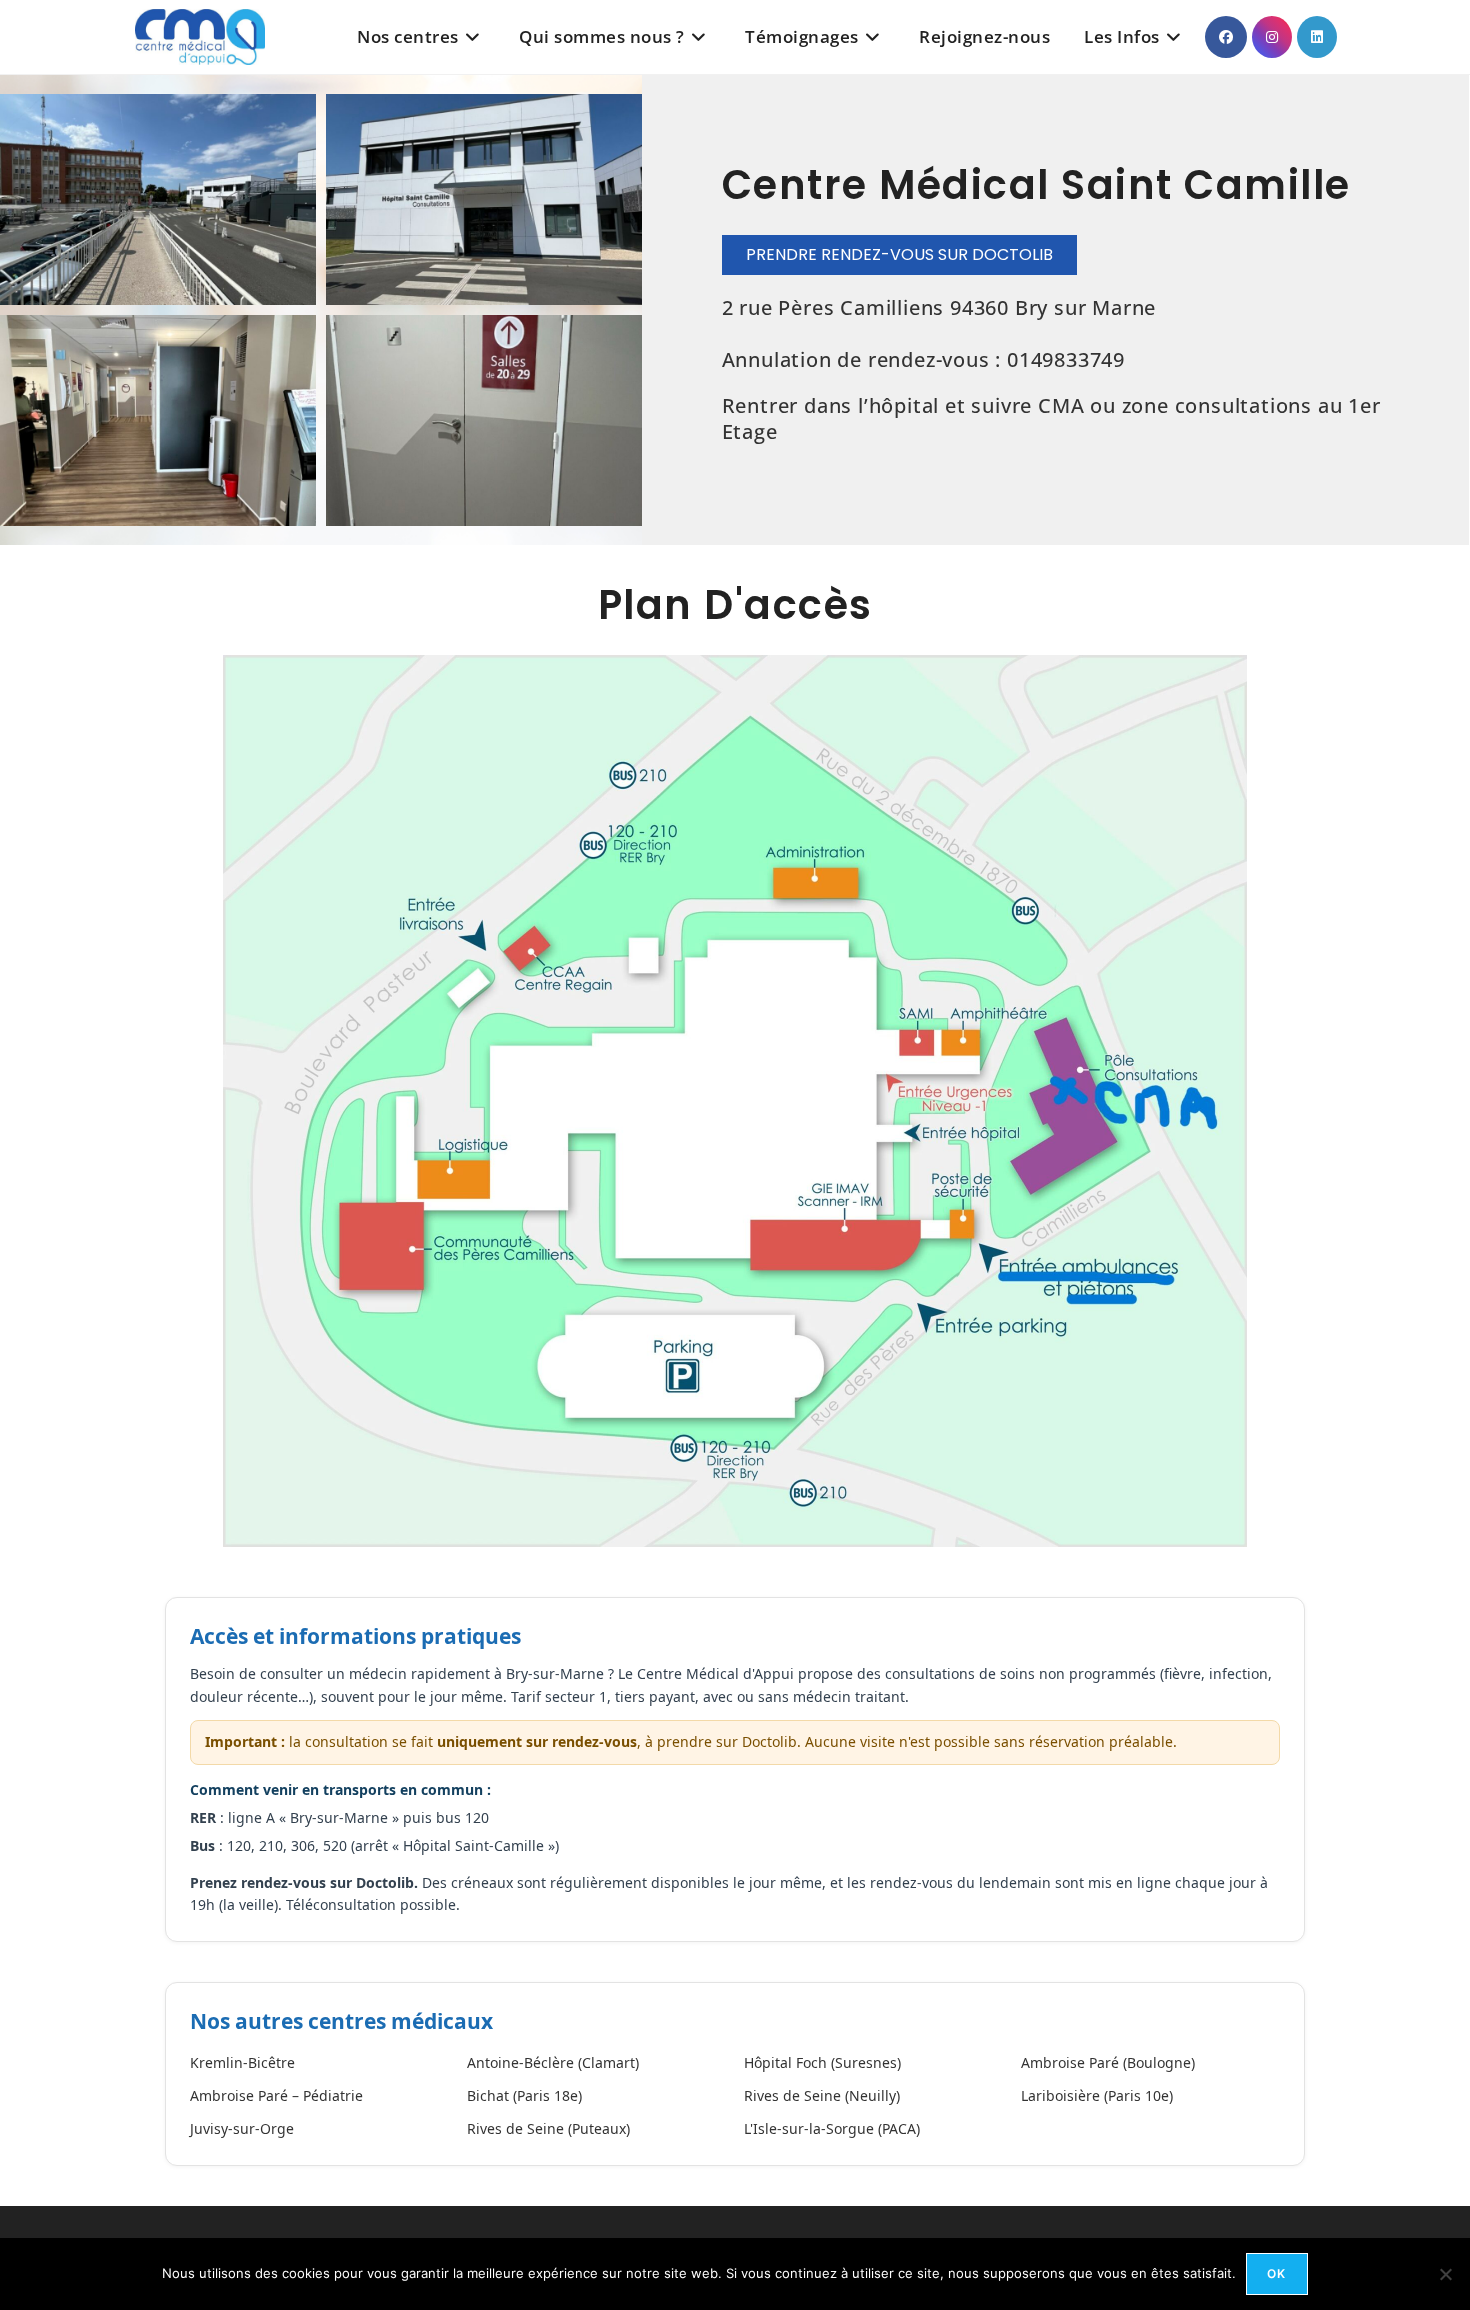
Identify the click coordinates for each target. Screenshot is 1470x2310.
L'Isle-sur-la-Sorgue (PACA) (832, 2128)
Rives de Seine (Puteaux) (548, 2128)
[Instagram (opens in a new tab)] (1272, 37)
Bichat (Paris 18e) (524, 2095)
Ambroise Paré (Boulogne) (1108, 2062)
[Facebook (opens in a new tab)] (1226, 37)
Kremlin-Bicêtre (242, 2062)
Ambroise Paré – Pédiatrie (276, 2095)
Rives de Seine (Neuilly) (822, 2095)
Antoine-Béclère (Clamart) (553, 2062)
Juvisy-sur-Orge (242, 2128)
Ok (1276, 2273)
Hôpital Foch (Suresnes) (822, 2062)
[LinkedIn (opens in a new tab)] (1317, 37)
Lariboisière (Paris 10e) (1097, 2095)
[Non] (1445, 2274)
